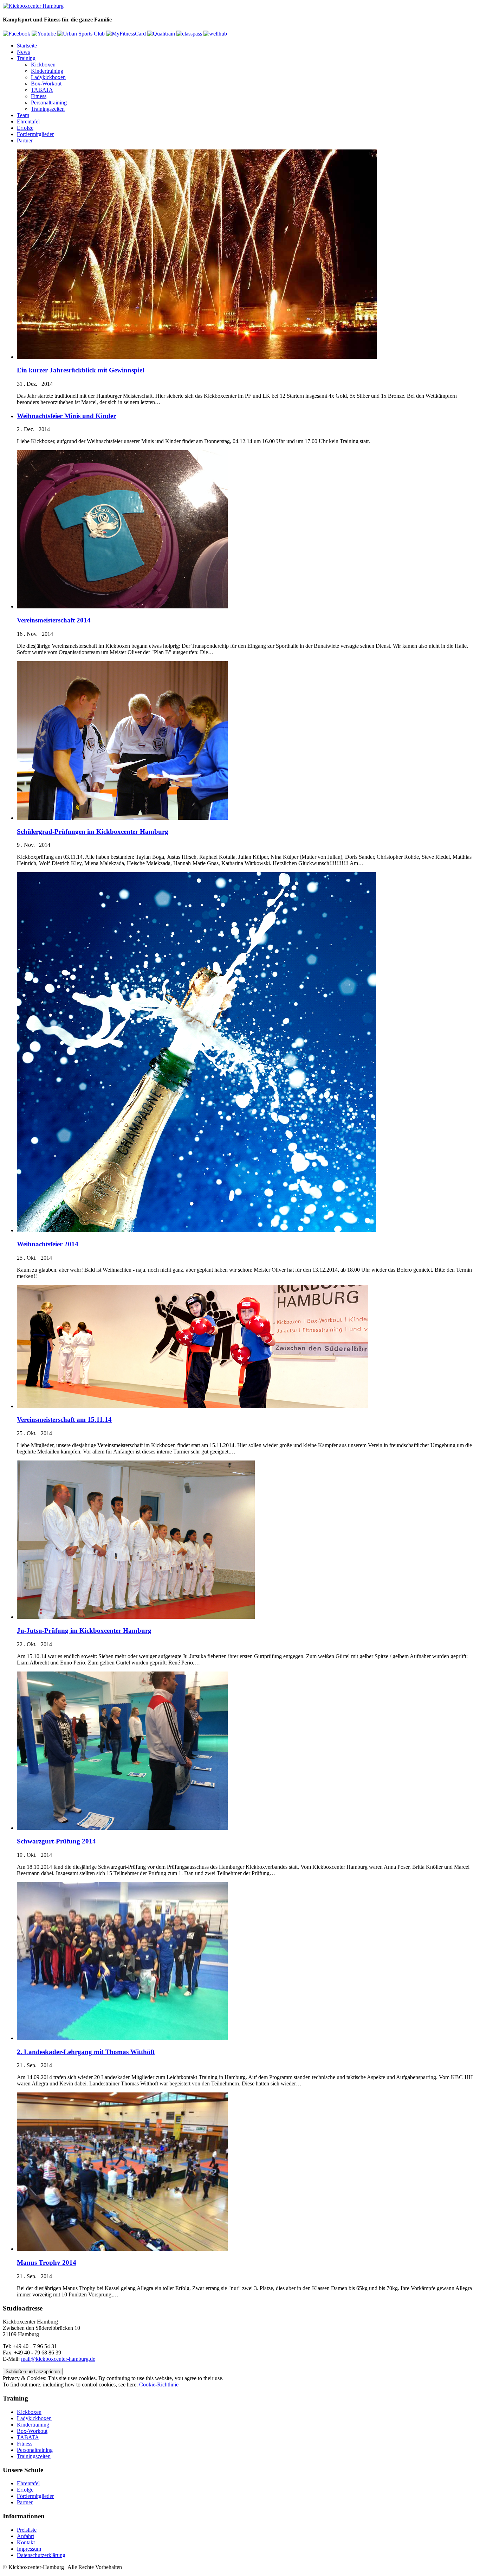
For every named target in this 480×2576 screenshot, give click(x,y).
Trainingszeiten (48, 109)
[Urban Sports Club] (81, 34)
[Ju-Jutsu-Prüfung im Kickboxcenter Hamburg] (136, 1617)
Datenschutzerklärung (41, 2555)
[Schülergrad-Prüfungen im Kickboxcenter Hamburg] (122, 818)
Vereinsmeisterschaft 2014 (54, 620)
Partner (25, 140)
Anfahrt (25, 2536)
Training (26, 58)
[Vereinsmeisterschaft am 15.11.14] (193, 1406)
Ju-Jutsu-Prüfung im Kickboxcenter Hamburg (84, 1631)
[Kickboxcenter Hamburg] (33, 6)
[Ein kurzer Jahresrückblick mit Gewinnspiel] (197, 357)
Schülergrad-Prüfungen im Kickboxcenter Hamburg (93, 832)
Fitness (39, 96)
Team (23, 115)
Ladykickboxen (48, 77)
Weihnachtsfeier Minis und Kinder (66, 416)
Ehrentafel (28, 122)
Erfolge (25, 128)
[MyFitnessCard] (126, 34)
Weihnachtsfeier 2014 (48, 1244)
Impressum (29, 2549)
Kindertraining (47, 71)
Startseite (27, 46)
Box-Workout (46, 84)
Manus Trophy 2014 (47, 2262)
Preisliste (27, 2530)
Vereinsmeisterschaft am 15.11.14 (64, 1420)
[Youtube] (44, 34)
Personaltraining (49, 103)
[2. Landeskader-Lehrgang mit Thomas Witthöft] (122, 2038)
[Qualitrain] (161, 34)
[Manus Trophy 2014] (122, 2249)
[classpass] (189, 34)
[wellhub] (215, 34)
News (23, 52)
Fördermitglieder (35, 134)
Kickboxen (43, 65)
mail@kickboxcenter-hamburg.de (58, 2359)
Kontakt (26, 2542)
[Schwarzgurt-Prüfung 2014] (122, 1828)
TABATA (42, 90)
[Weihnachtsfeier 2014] (196, 1230)
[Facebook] (17, 34)
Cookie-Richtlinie (159, 2385)
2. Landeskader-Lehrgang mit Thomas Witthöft (86, 2052)
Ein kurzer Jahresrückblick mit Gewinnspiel (80, 370)
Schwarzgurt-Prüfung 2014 (56, 1841)
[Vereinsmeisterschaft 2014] (122, 606)
